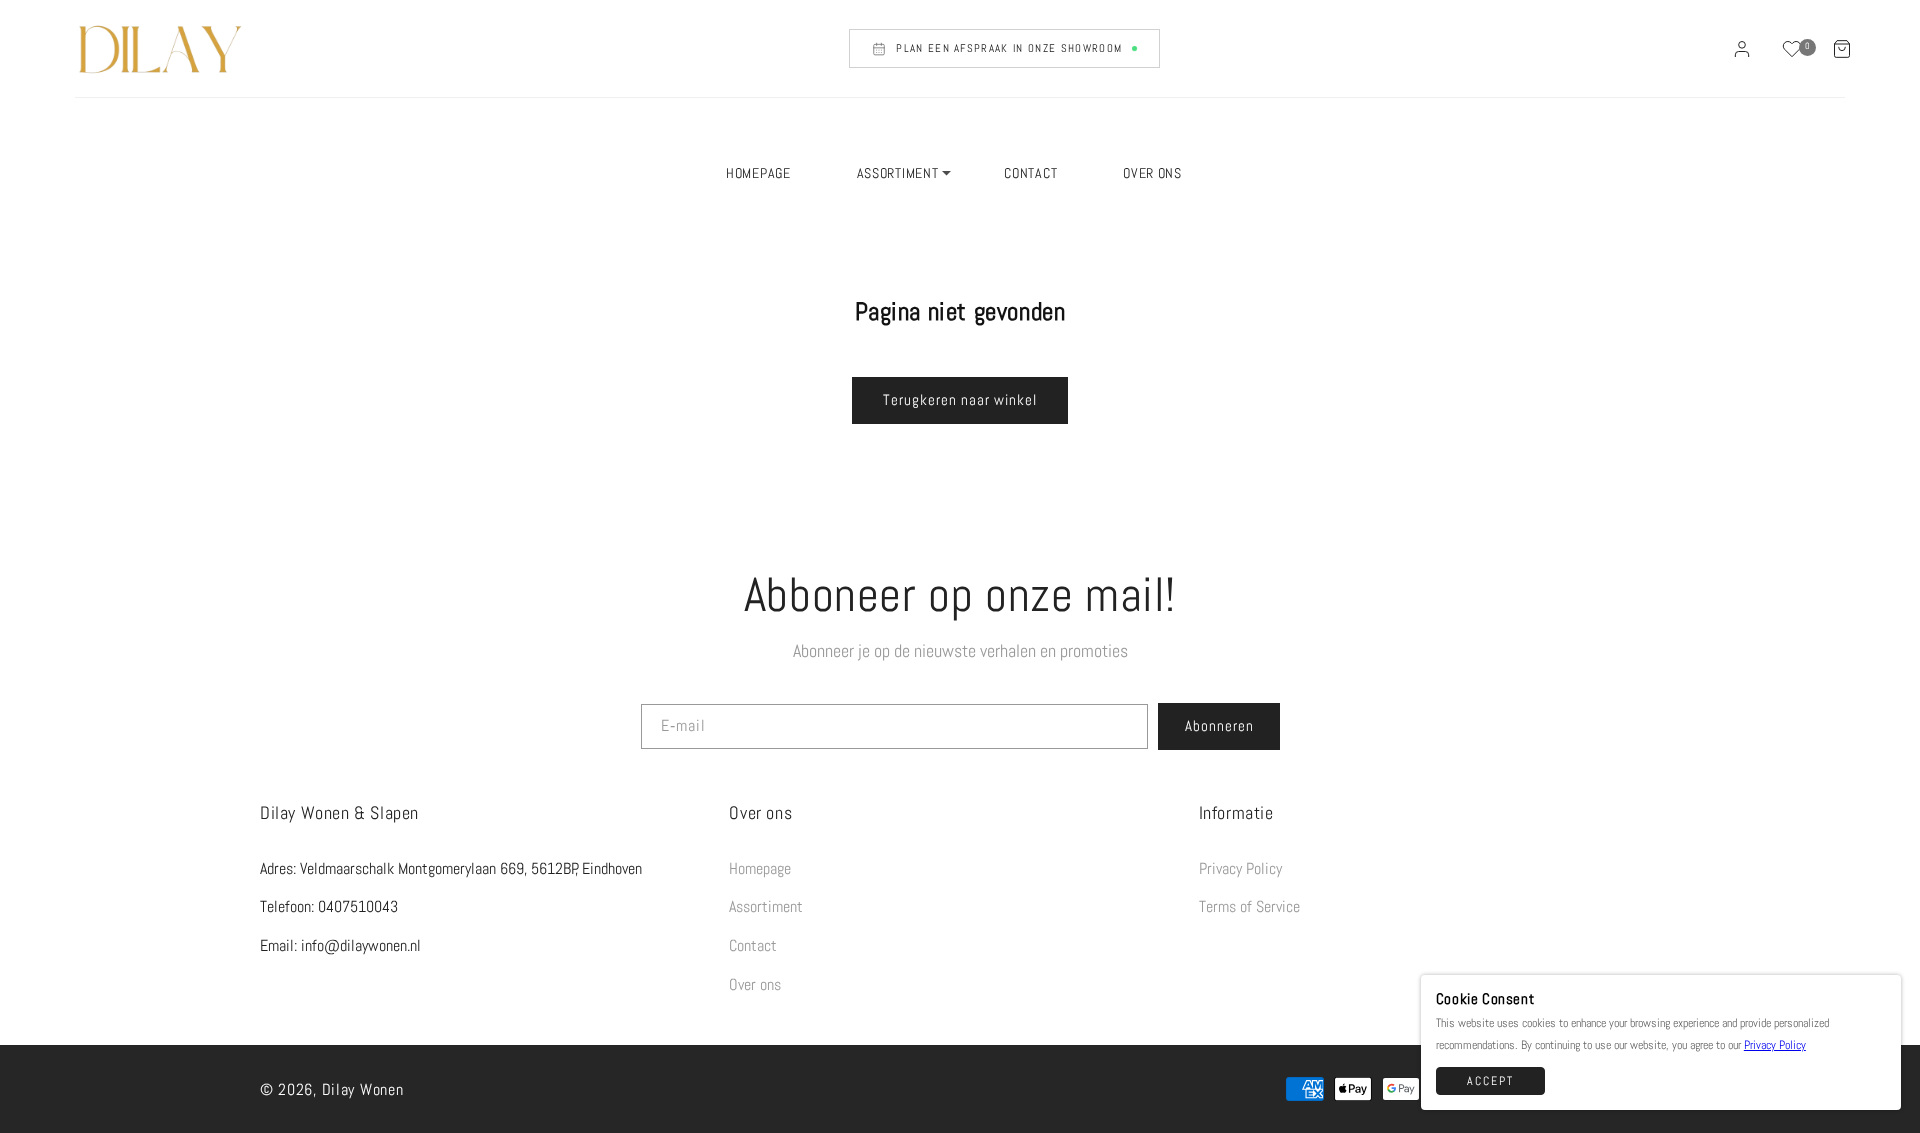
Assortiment (766, 906)
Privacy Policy (1240, 868)
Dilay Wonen (363, 1089)
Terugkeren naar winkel (960, 399)
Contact (753, 945)
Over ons (755, 984)
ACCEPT (1490, 1081)
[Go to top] (1876, 1085)
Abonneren (1219, 725)
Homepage (760, 868)
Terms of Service (1249, 906)
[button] (1842, 49)
